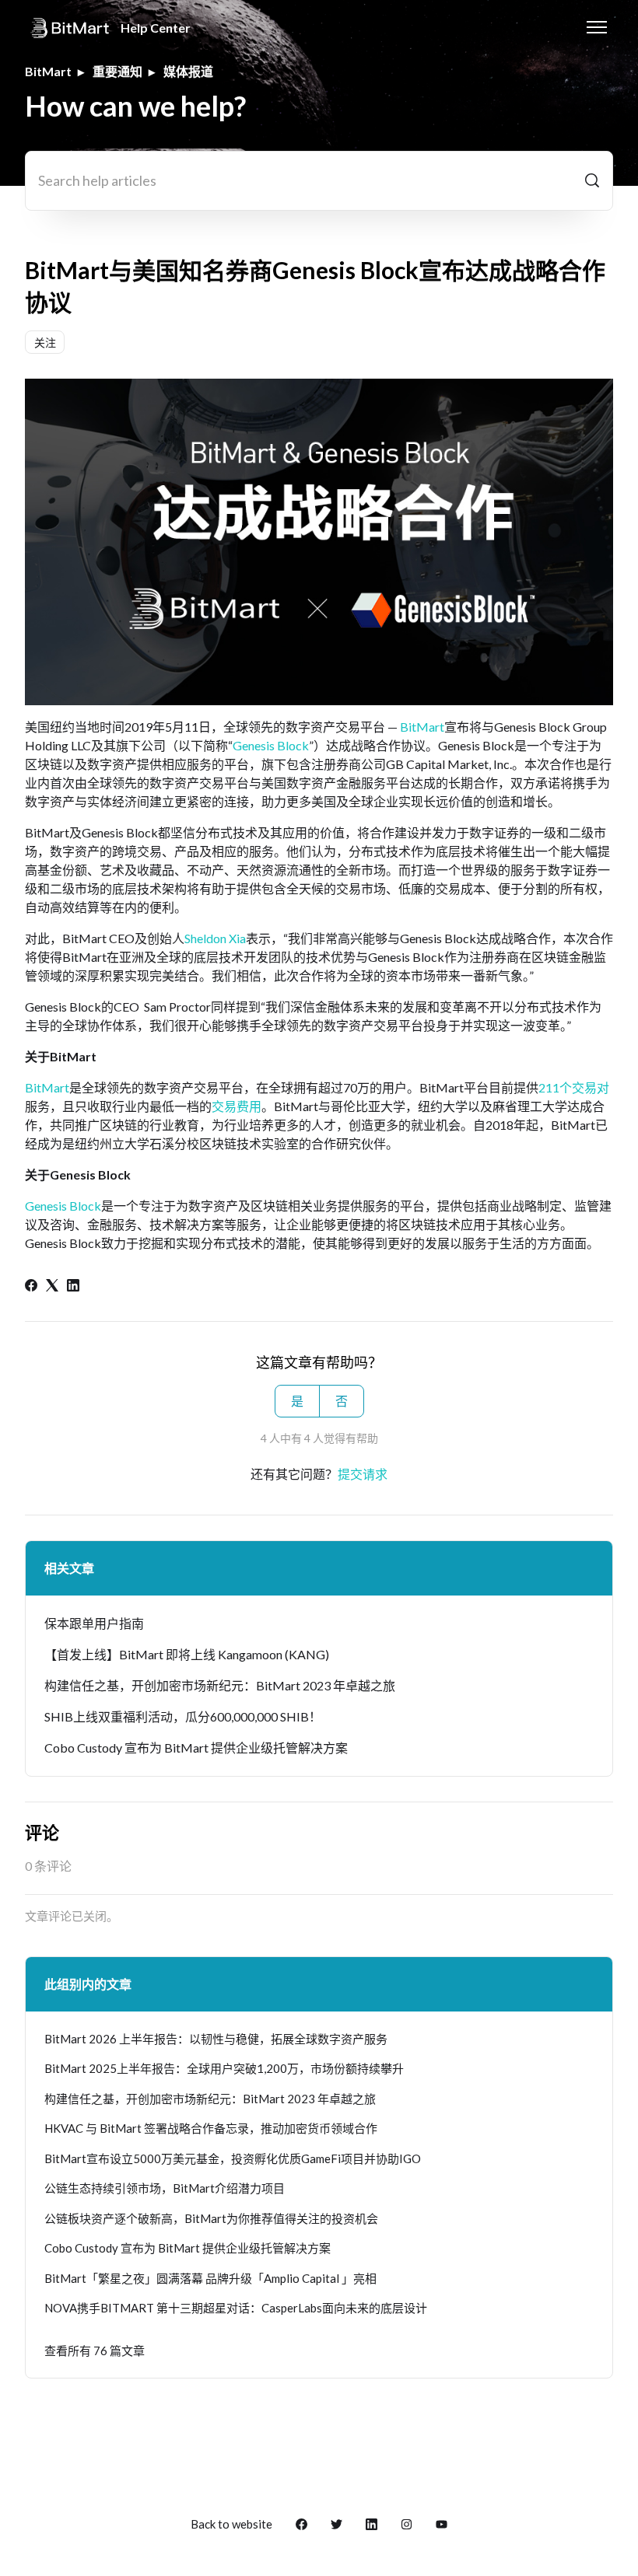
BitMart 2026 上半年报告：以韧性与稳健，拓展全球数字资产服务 (216, 2039)
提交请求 (363, 1474)
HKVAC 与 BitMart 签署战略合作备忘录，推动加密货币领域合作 (211, 2128)
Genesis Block (271, 745)
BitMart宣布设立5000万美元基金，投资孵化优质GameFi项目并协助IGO (233, 2158)
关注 (45, 343)
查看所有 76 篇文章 (95, 2351)
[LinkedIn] (73, 1286)
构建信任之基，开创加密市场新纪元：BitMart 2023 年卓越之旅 (220, 1685)
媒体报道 (188, 71)
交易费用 (237, 1106)
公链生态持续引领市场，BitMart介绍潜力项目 (165, 2188)
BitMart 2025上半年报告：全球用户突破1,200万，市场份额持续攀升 (224, 2068)
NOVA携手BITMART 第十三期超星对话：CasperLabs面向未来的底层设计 (236, 2308)
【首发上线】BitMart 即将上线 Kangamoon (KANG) (187, 1654)
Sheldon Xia (215, 938)
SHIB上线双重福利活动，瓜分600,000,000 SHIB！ (183, 1716)
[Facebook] (31, 1286)
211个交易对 (574, 1087)
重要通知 (117, 71)
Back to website (231, 2524)
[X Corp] (52, 1286)
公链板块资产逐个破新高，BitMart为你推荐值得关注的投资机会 (211, 2218)
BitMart (48, 71)
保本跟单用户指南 (94, 1623)
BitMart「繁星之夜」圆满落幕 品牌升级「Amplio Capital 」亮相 (210, 2278)
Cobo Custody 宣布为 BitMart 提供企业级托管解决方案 (196, 1748)
